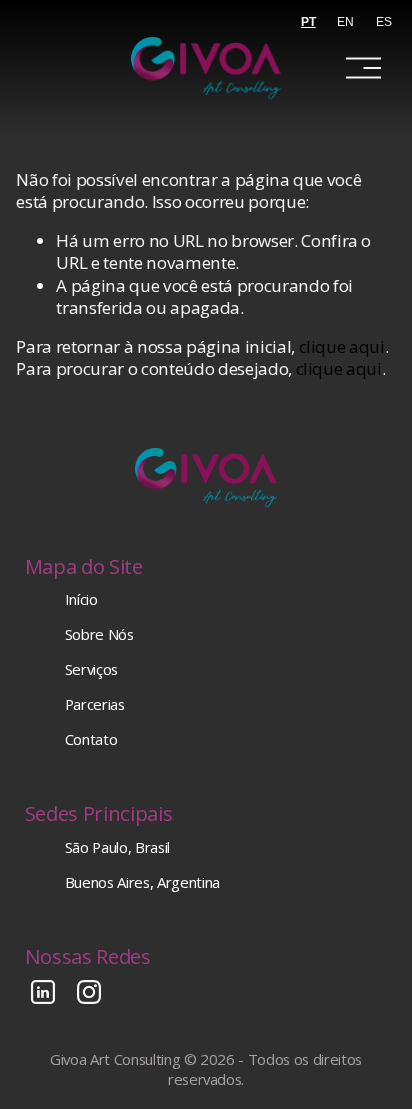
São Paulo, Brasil (117, 847)
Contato (91, 739)
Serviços (91, 669)
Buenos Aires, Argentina (142, 882)
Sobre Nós (99, 634)
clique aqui (342, 346)
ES (384, 22)
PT (308, 22)
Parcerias (95, 704)
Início (81, 599)
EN (345, 22)
